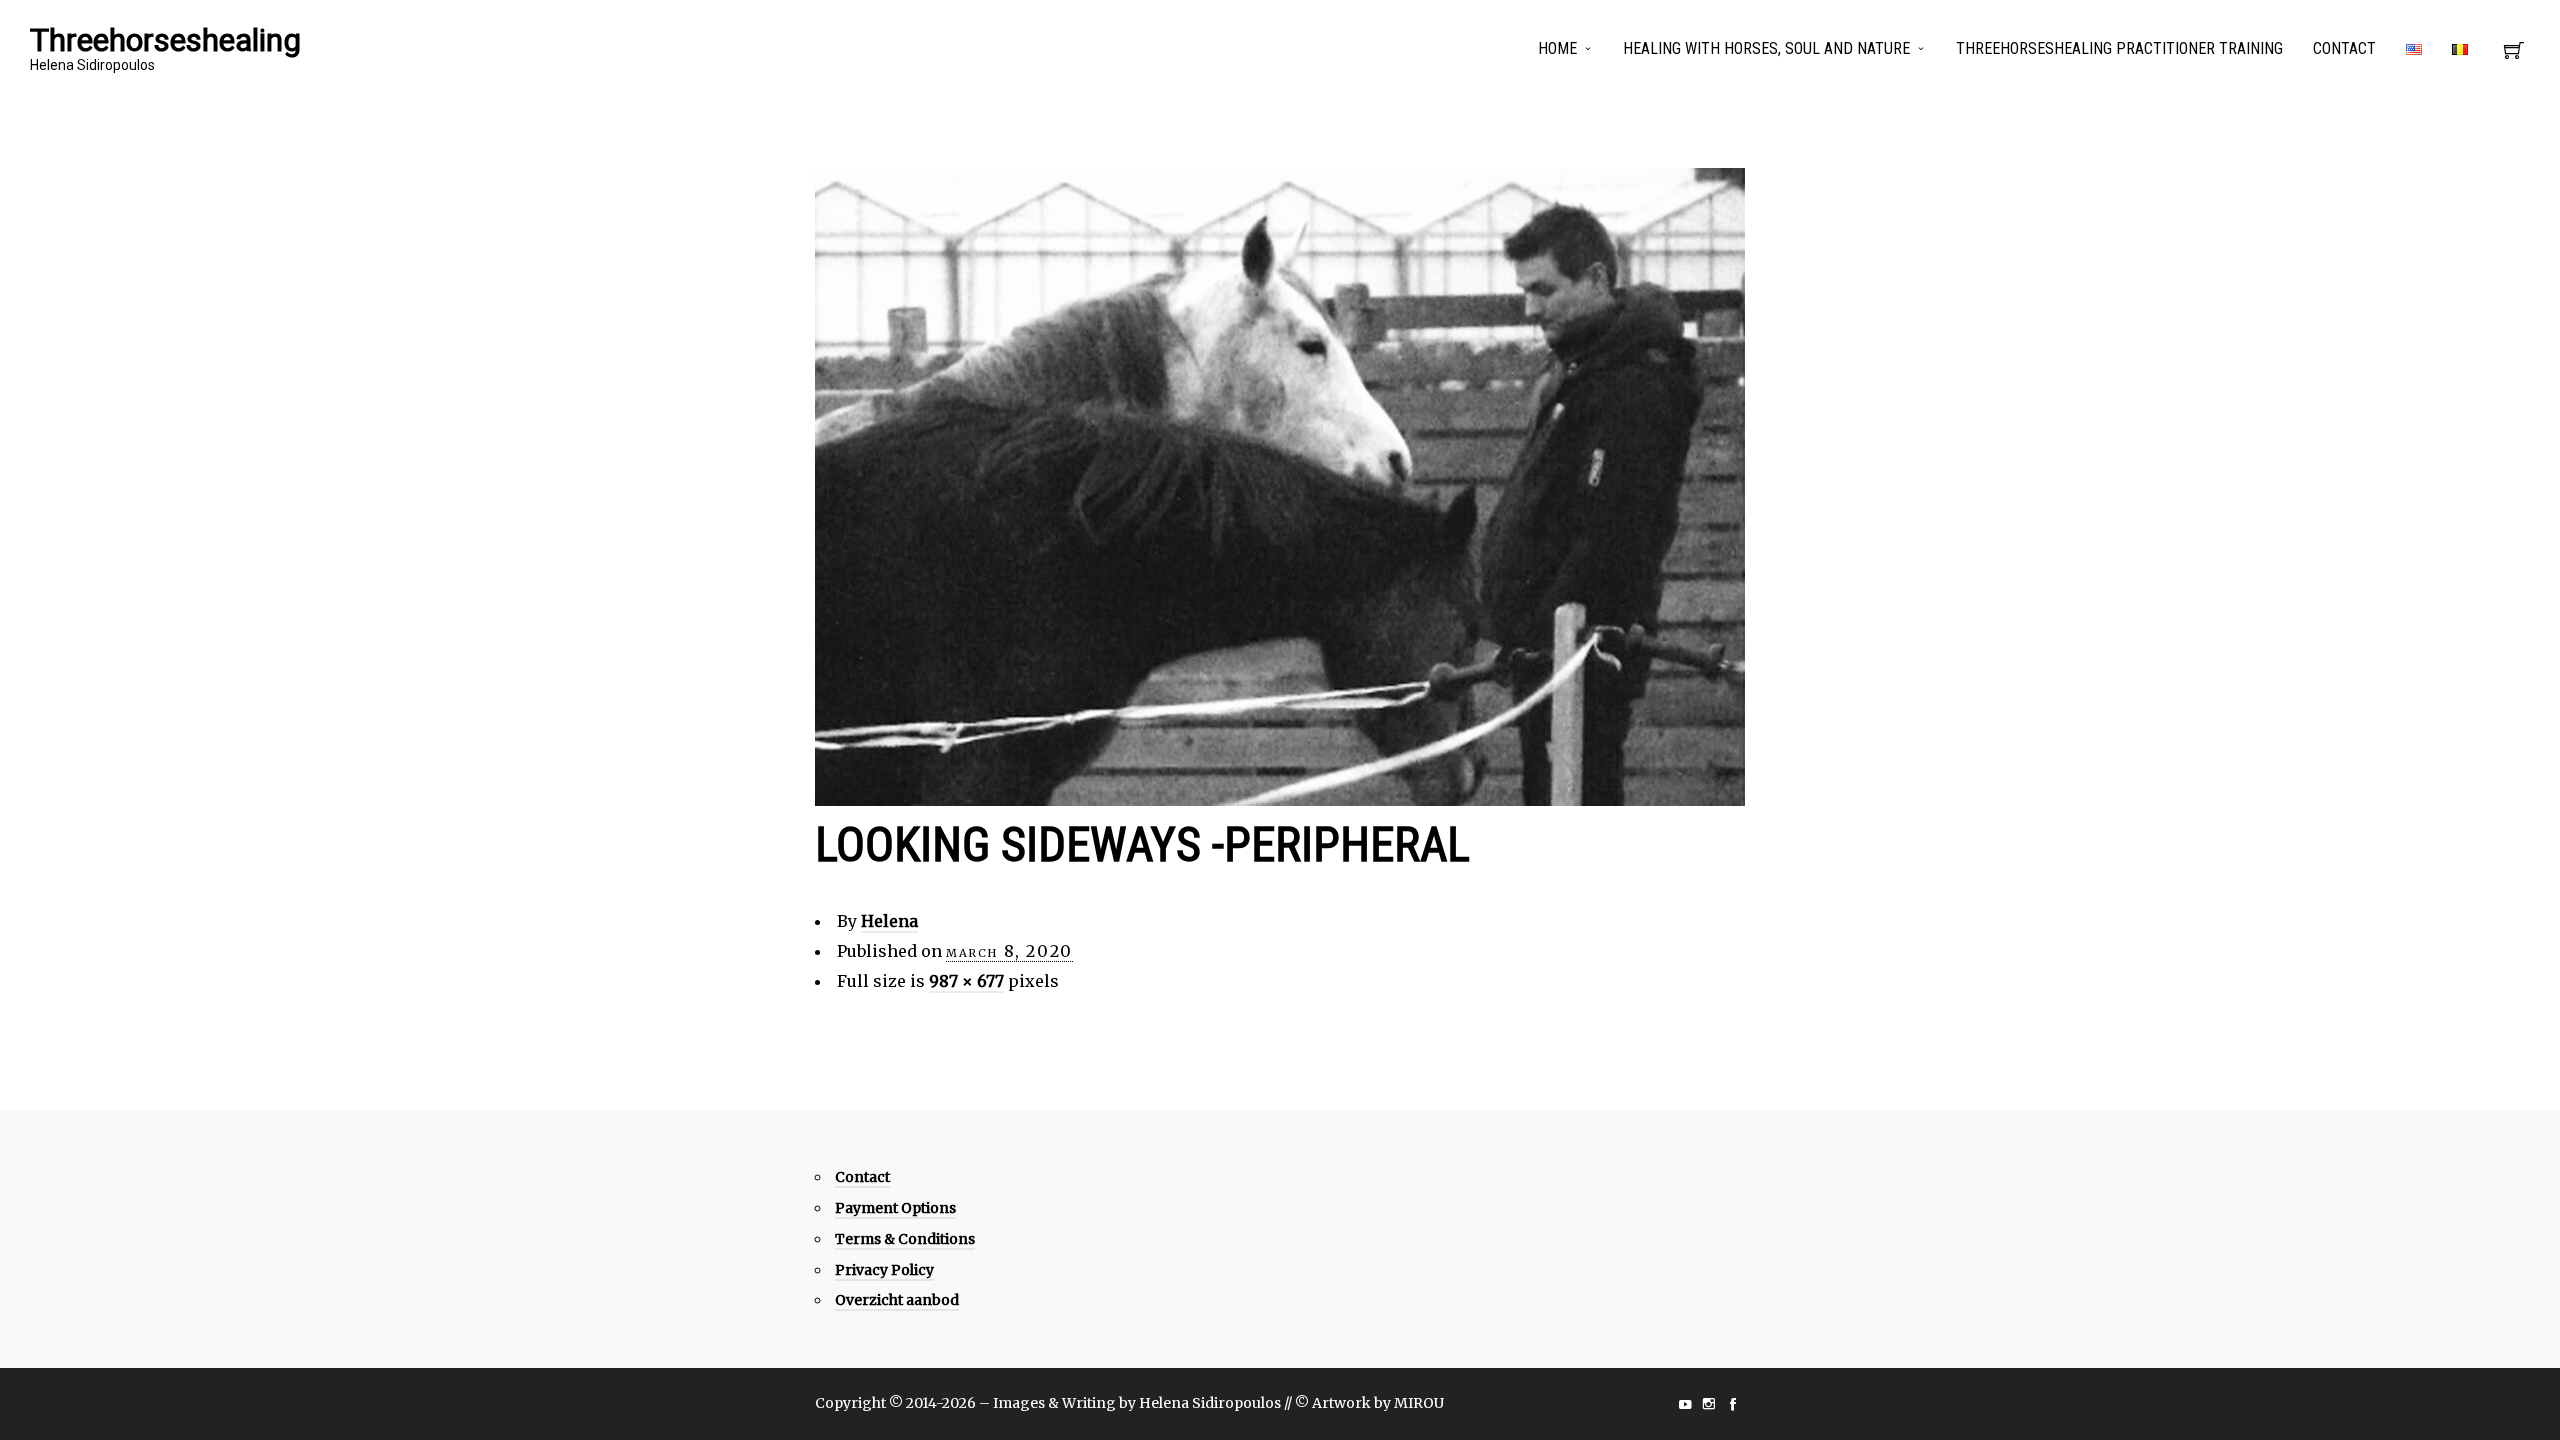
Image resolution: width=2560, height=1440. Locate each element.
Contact (2344, 48)
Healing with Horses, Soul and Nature (1766, 48)
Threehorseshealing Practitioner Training (2119, 48)
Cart (2514, 56)
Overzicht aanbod (897, 1300)
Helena (889, 921)
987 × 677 (966, 981)
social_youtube (1685, 1404)
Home (1557, 48)
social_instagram (1709, 1404)
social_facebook (1733, 1404)
